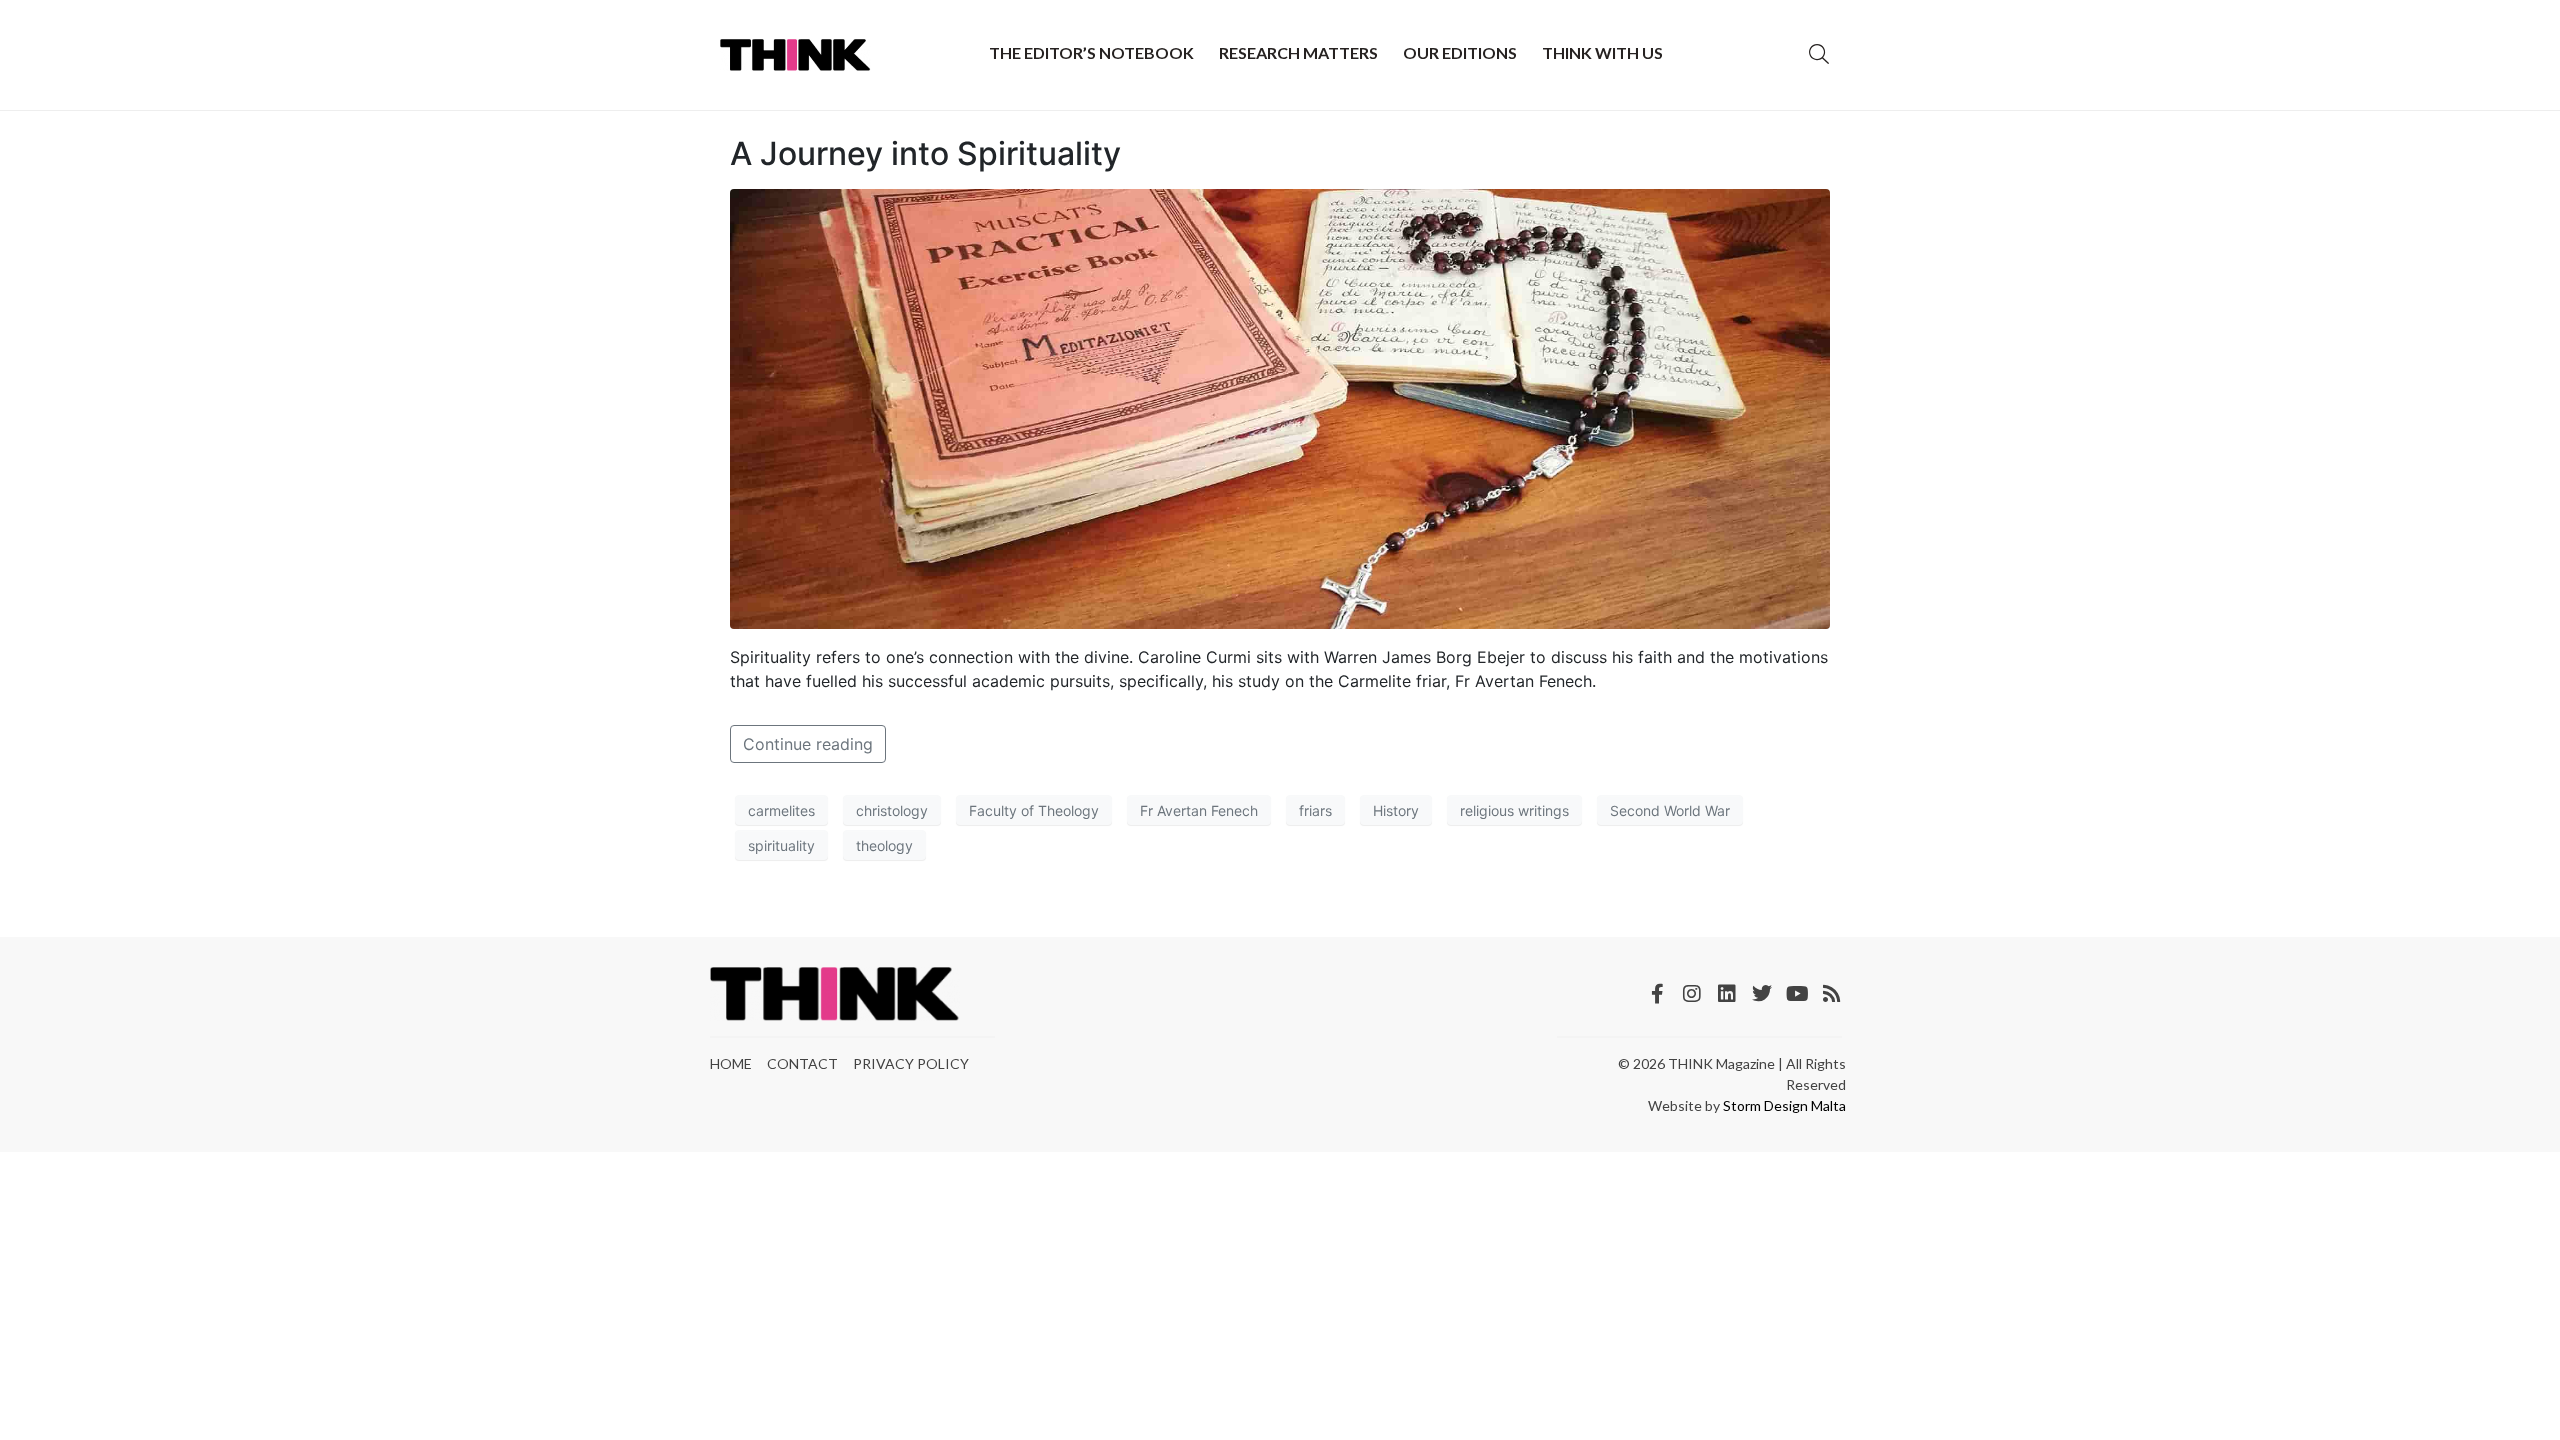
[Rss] (1832, 994)
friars (1315, 810)
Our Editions (1460, 52)
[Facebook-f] (1657, 994)
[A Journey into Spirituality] (1280, 408)
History (1396, 810)
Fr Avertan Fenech (1199, 810)
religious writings (1514, 810)
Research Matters (1298, 52)
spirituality (781, 845)
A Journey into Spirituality (925, 153)
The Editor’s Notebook (1091, 52)
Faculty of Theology (1034, 810)
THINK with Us (1602, 52)
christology (892, 810)
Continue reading (808, 744)
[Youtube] (1797, 994)
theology (884, 845)
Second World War (1670, 810)
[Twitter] (1762, 994)
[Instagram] (1692, 994)
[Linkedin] (1727, 994)
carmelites (781, 810)
